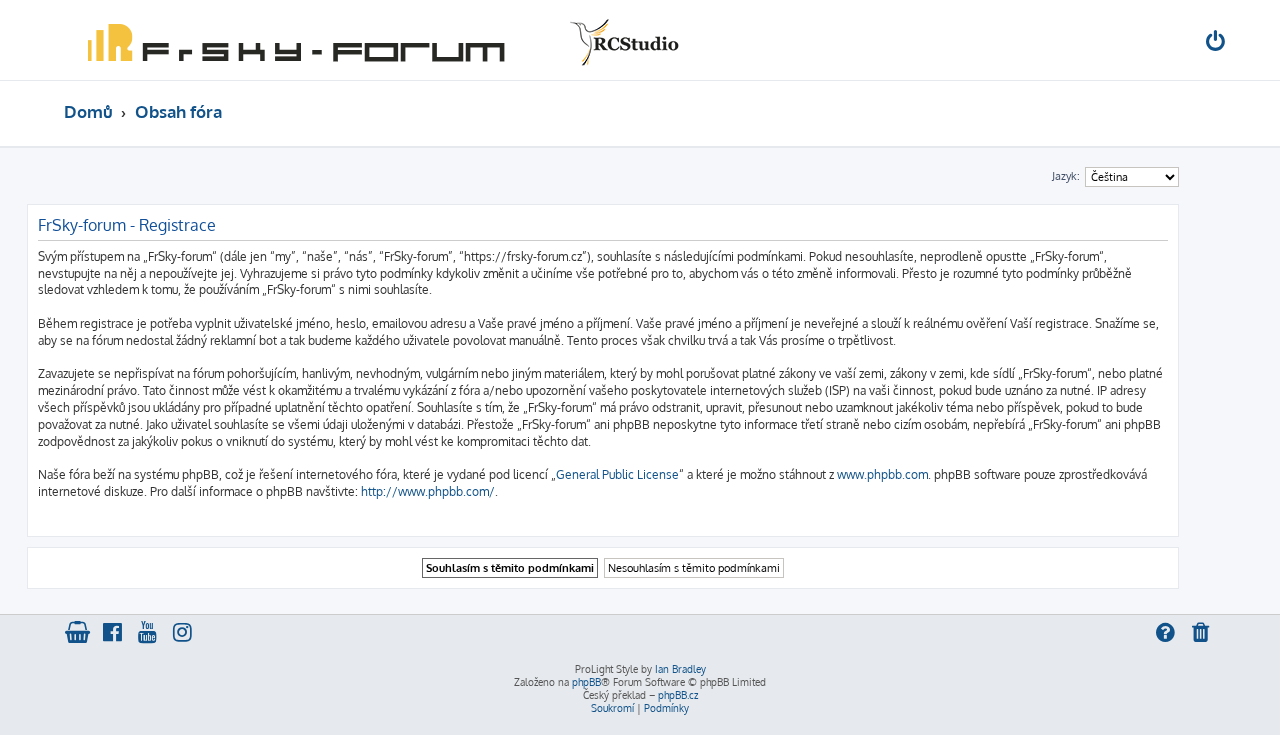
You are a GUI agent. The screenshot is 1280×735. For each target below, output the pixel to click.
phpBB (586, 682)
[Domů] (379, 40)
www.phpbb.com (882, 474)
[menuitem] (1217, 43)
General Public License (617, 474)
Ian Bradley (680, 669)
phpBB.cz (678, 695)
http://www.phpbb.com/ (428, 491)
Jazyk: (1066, 176)
